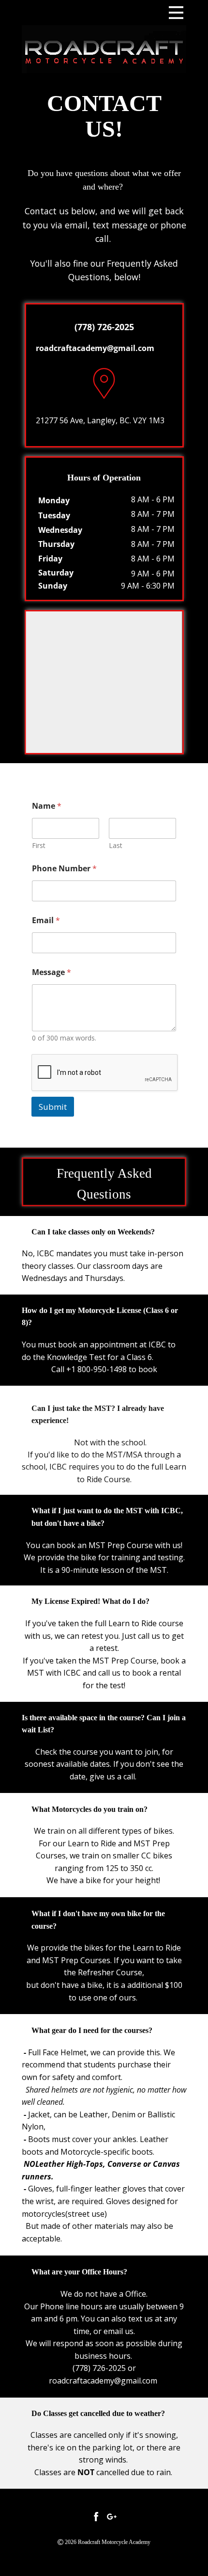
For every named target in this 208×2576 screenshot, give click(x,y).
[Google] (112, 2516)
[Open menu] (176, 13)
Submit (53, 1107)
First (39, 845)
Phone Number (64, 869)
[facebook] (96, 2516)
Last (116, 845)
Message (52, 972)
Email (46, 920)
